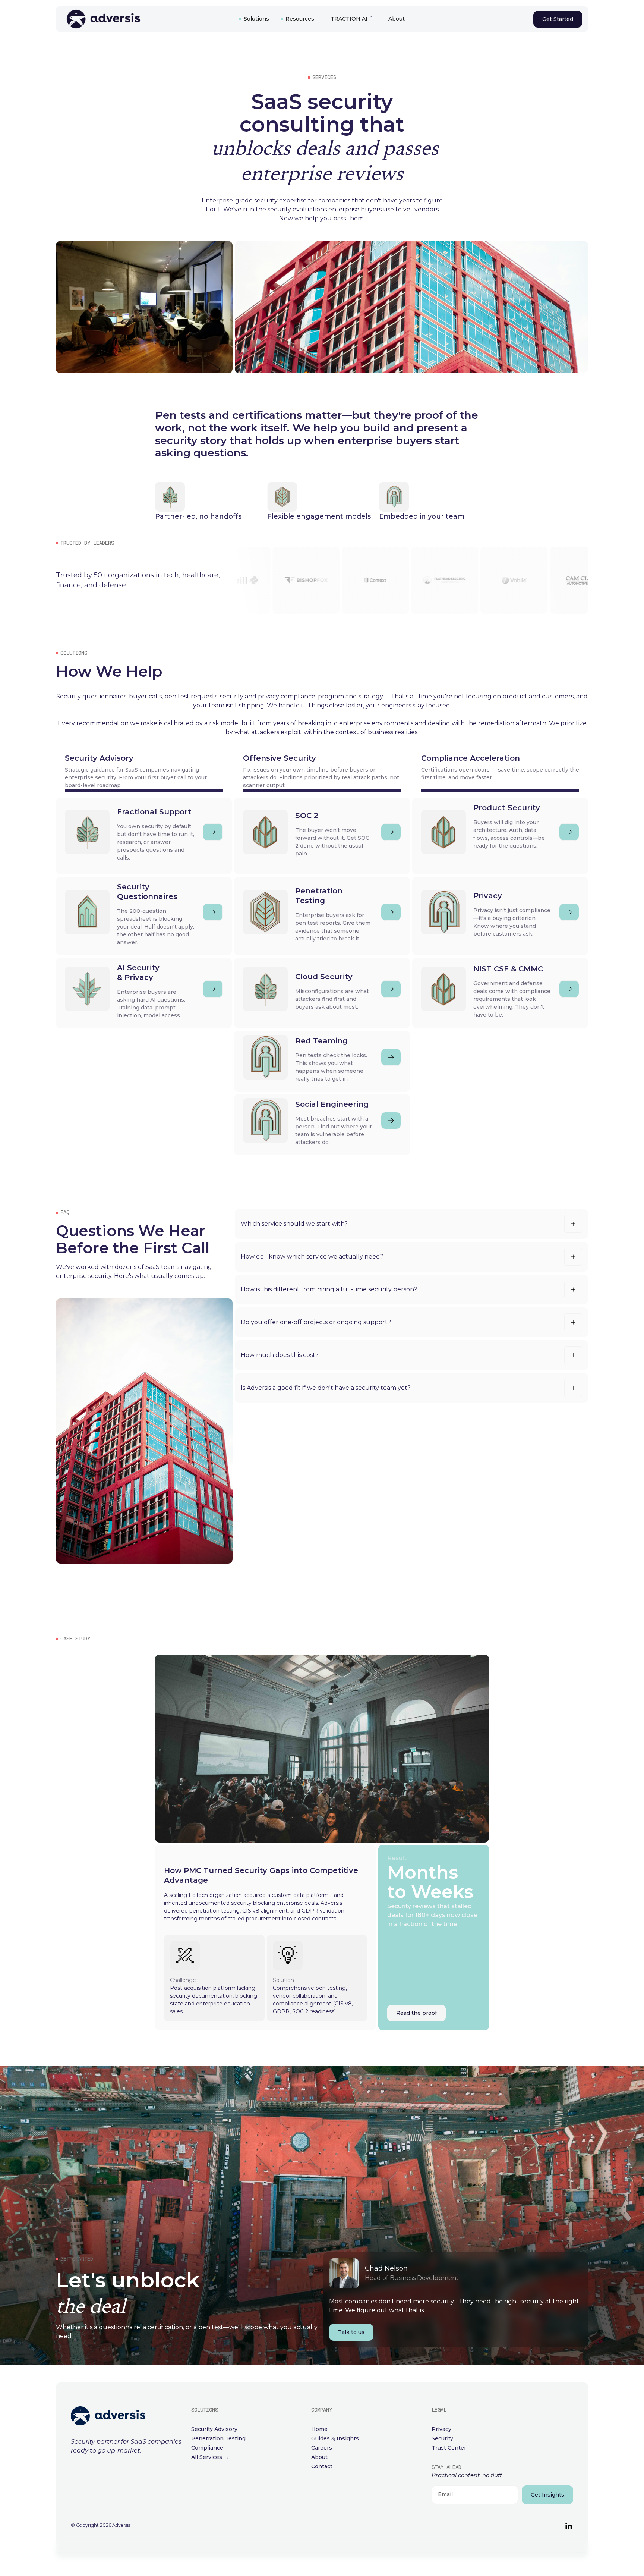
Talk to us (351, 2332)
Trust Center (449, 2448)
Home (319, 2429)
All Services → (210, 2457)
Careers (322, 2448)
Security (442, 2438)
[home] (144, 19)
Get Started (558, 19)
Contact (322, 2466)
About (397, 19)
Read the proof (416, 2013)
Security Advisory (214, 2429)
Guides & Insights (335, 2438)
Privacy (441, 2429)
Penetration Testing (218, 2438)
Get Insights (547, 2495)
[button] (254, 19)
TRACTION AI (349, 19)
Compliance (207, 2448)
